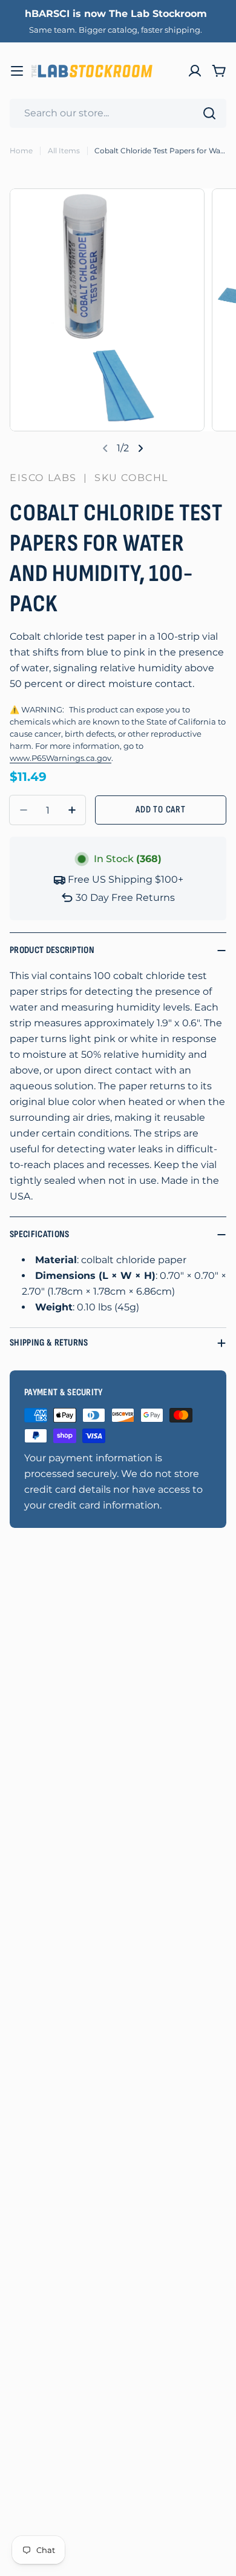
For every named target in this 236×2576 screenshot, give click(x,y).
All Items (64, 151)
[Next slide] (140, 448)
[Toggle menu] (17, 71)
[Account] (195, 71)
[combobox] (118, 113)
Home (21, 151)
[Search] (209, 113)
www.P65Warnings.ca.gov (61, 758)
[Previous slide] (105, 448)
